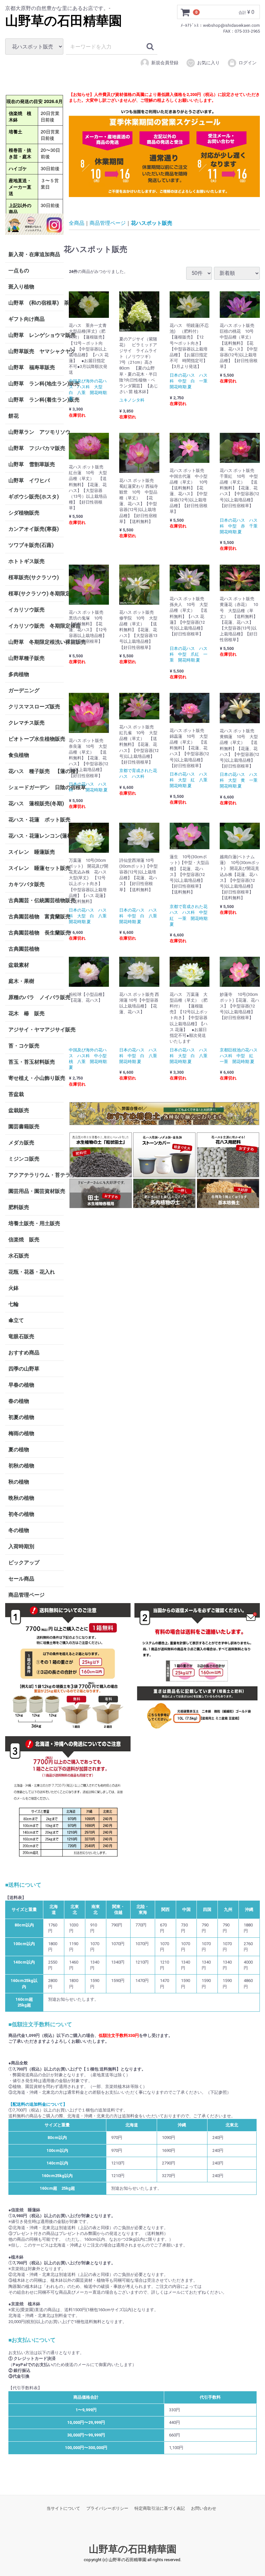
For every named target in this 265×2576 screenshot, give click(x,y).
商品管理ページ (26, 1595)
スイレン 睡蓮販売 (32, 852)
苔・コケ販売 (24, 1046)
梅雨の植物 (21, 1433)
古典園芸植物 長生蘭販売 (36, 933)
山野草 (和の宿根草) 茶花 (36, 303)
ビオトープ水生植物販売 (36, 739)
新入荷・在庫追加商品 (34, 254)
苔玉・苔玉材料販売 (32, 1062)
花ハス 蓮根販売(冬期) (36, 803)
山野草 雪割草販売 (32, 464)
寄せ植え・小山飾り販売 (36, 1078)
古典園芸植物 (24, 949)
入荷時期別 (21, 1546)
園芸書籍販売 (24, 1126)
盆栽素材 (19, 965)
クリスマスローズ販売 (34, 707)
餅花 (14, 416)
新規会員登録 (165, 63)
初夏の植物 (21, 1417)
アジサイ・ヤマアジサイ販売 (36, 1030)
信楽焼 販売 (24, 1240)
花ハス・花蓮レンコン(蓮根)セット (36, 836)
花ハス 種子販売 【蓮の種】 (36, 771)
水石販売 (19, 1256)
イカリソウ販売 (26, 610)
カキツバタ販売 (26, 884)
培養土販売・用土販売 (34, 1223)
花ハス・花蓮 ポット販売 (36, 820)
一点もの (19, 271)
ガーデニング (26, 690)
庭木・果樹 (21, 981)
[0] (185, 12)
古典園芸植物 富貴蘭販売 (36, 917)
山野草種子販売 (26, 658)
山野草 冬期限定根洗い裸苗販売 (36, 642)
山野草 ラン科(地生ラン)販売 (36, 384)
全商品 (77, 223)
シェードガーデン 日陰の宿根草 (36, 787)
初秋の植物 (21, 1466)
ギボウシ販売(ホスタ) (34, 497)
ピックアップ (24, 1563)
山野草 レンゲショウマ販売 (36, 335)
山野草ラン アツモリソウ (36, 432)
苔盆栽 (16, 1094)
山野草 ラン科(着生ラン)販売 (36, 400)
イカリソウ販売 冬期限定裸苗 (36, 626)
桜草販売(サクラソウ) (34, 577)
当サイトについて (63, 2508)
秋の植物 (19, 1482)
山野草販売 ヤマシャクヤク (36, 351)
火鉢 (14, 1288)
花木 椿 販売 (26, 1013)
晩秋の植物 (21, 1498)
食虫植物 (19, 755)
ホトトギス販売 (26, 561)
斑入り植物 (21, 287)
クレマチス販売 (26, 723)
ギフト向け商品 (26, 319)
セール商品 (21, 1579)
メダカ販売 (21, 1143)
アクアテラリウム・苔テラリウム (36, 1175)
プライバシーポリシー (107, 2508)
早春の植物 (21, 1385)
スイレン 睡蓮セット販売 (36, 868)
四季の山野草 (24, 1369)
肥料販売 (19, 1207)
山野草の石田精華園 (64, 21)
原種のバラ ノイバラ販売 (36, 997)
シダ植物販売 (24, 513)
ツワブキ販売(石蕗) (31, 545)
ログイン (248, 63)
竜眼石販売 (21, 1336)
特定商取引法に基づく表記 (160, 2508)
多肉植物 (19, 674)
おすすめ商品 (24, 1353)
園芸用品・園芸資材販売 (36, 1191)
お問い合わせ (204, 2508)
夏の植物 (19, 1450)
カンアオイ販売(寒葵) (34, 529)
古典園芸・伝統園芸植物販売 (36, 900)
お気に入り (208, 63)
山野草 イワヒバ (29, 480)
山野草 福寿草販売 (32, 367)
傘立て (16, 1320)
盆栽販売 (19, 1110)
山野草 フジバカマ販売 (36, 448)
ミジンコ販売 (24, 1159)
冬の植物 (19, 1530)
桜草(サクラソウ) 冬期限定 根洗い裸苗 (36, 594)
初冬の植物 (21, 1514)
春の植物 (19, 1401)
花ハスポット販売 (152, 223)
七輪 (14, 1304)
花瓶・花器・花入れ (32, 1272)
